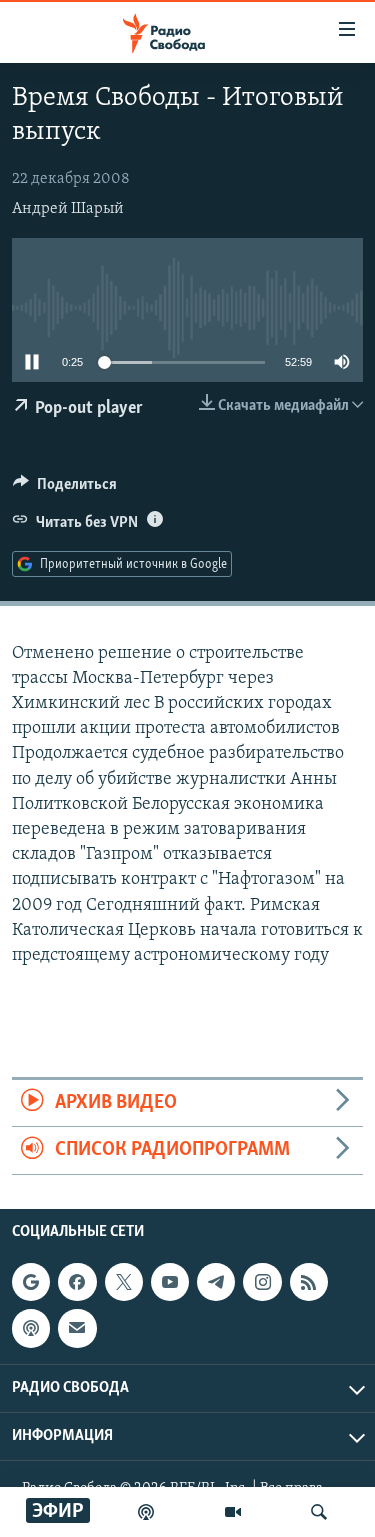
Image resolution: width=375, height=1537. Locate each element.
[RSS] (309, 1282)
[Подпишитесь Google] (31, 1282)
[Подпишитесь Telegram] (216, 1282)
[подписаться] (77, 1328)
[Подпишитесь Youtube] (170, 1282)
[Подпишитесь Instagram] (262, 1282)
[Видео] (233, 1512)
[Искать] (319, 1512)
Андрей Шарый (68, 209)
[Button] (65, 489)
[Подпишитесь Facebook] (77, 1282)
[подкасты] (146, 1512)
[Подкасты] (31, 1328)
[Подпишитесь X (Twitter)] (124, 1282)
